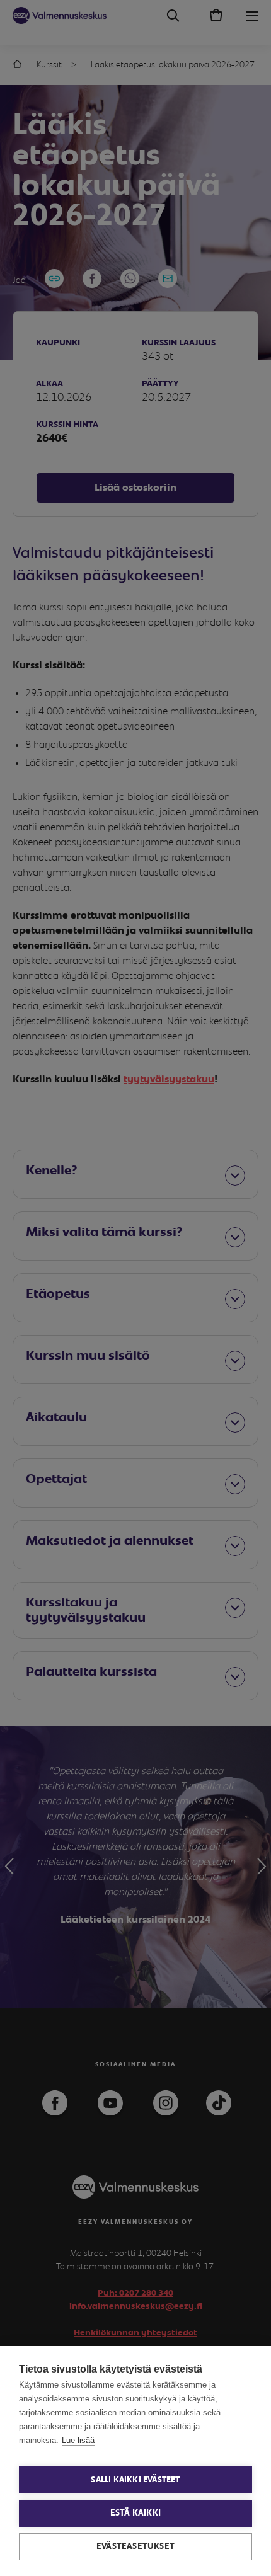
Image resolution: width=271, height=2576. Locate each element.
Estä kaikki (135, 2513)
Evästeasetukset (135, 2546)
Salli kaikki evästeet (135, 2480)
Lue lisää (78, 2440)
